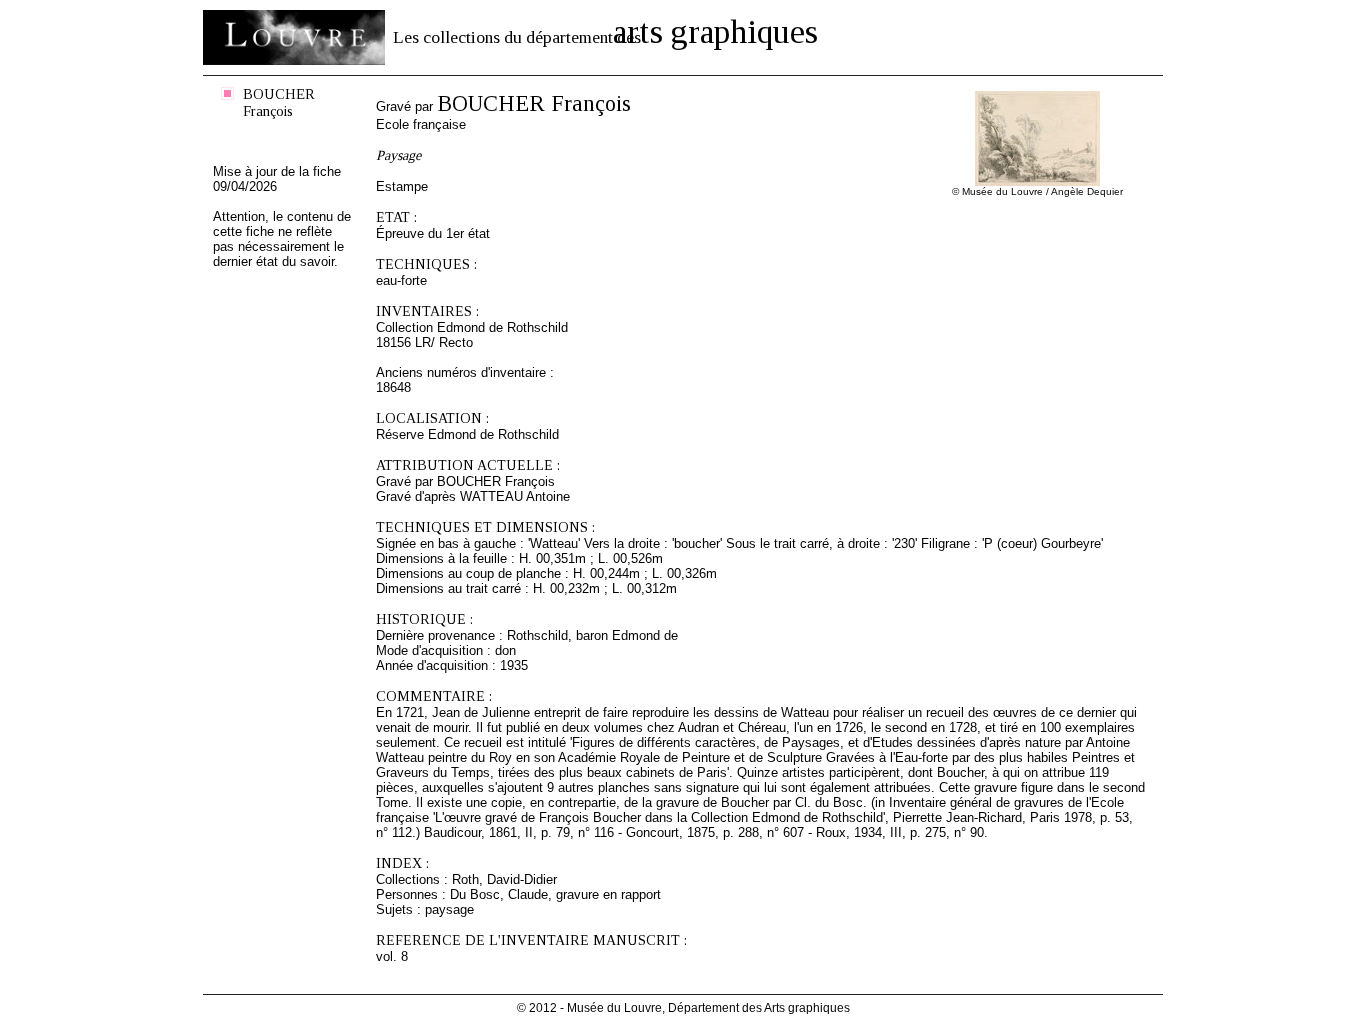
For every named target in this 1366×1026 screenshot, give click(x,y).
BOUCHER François (279, 102)
